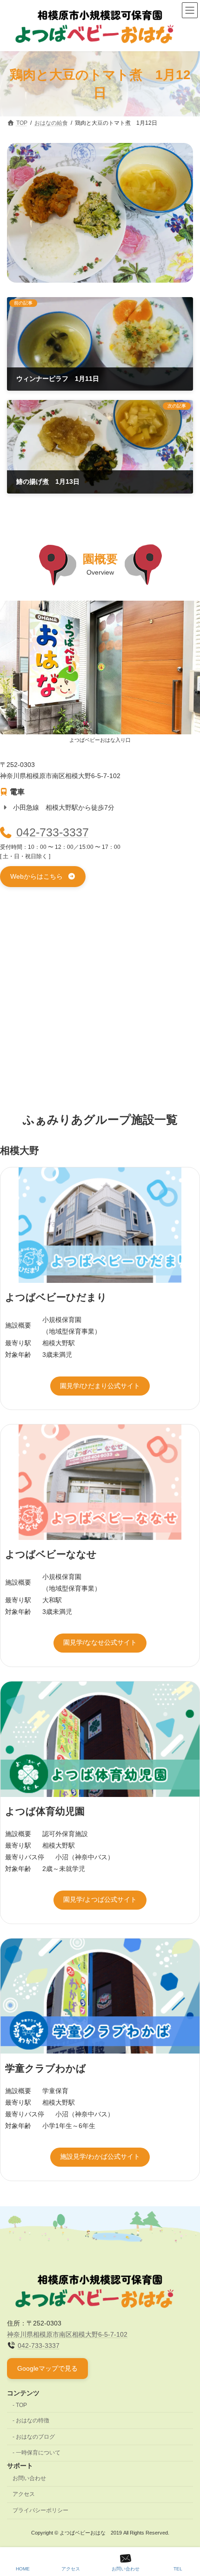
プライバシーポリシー (40, 2510)
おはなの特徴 (33, 2420)
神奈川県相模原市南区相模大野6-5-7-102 (67, 2334)
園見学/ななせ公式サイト (100, 1642)
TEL (178, 2569)
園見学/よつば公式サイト (100, 1899)
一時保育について (38, 2453)
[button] (43, 877)
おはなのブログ (35, 2437)
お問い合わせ (29, 2478)
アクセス (24, 2495)
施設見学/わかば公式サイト (100, 2156)
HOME (23, 2569)
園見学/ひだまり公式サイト (100, 1386)
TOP (21, 2405)
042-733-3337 (53, 832)
